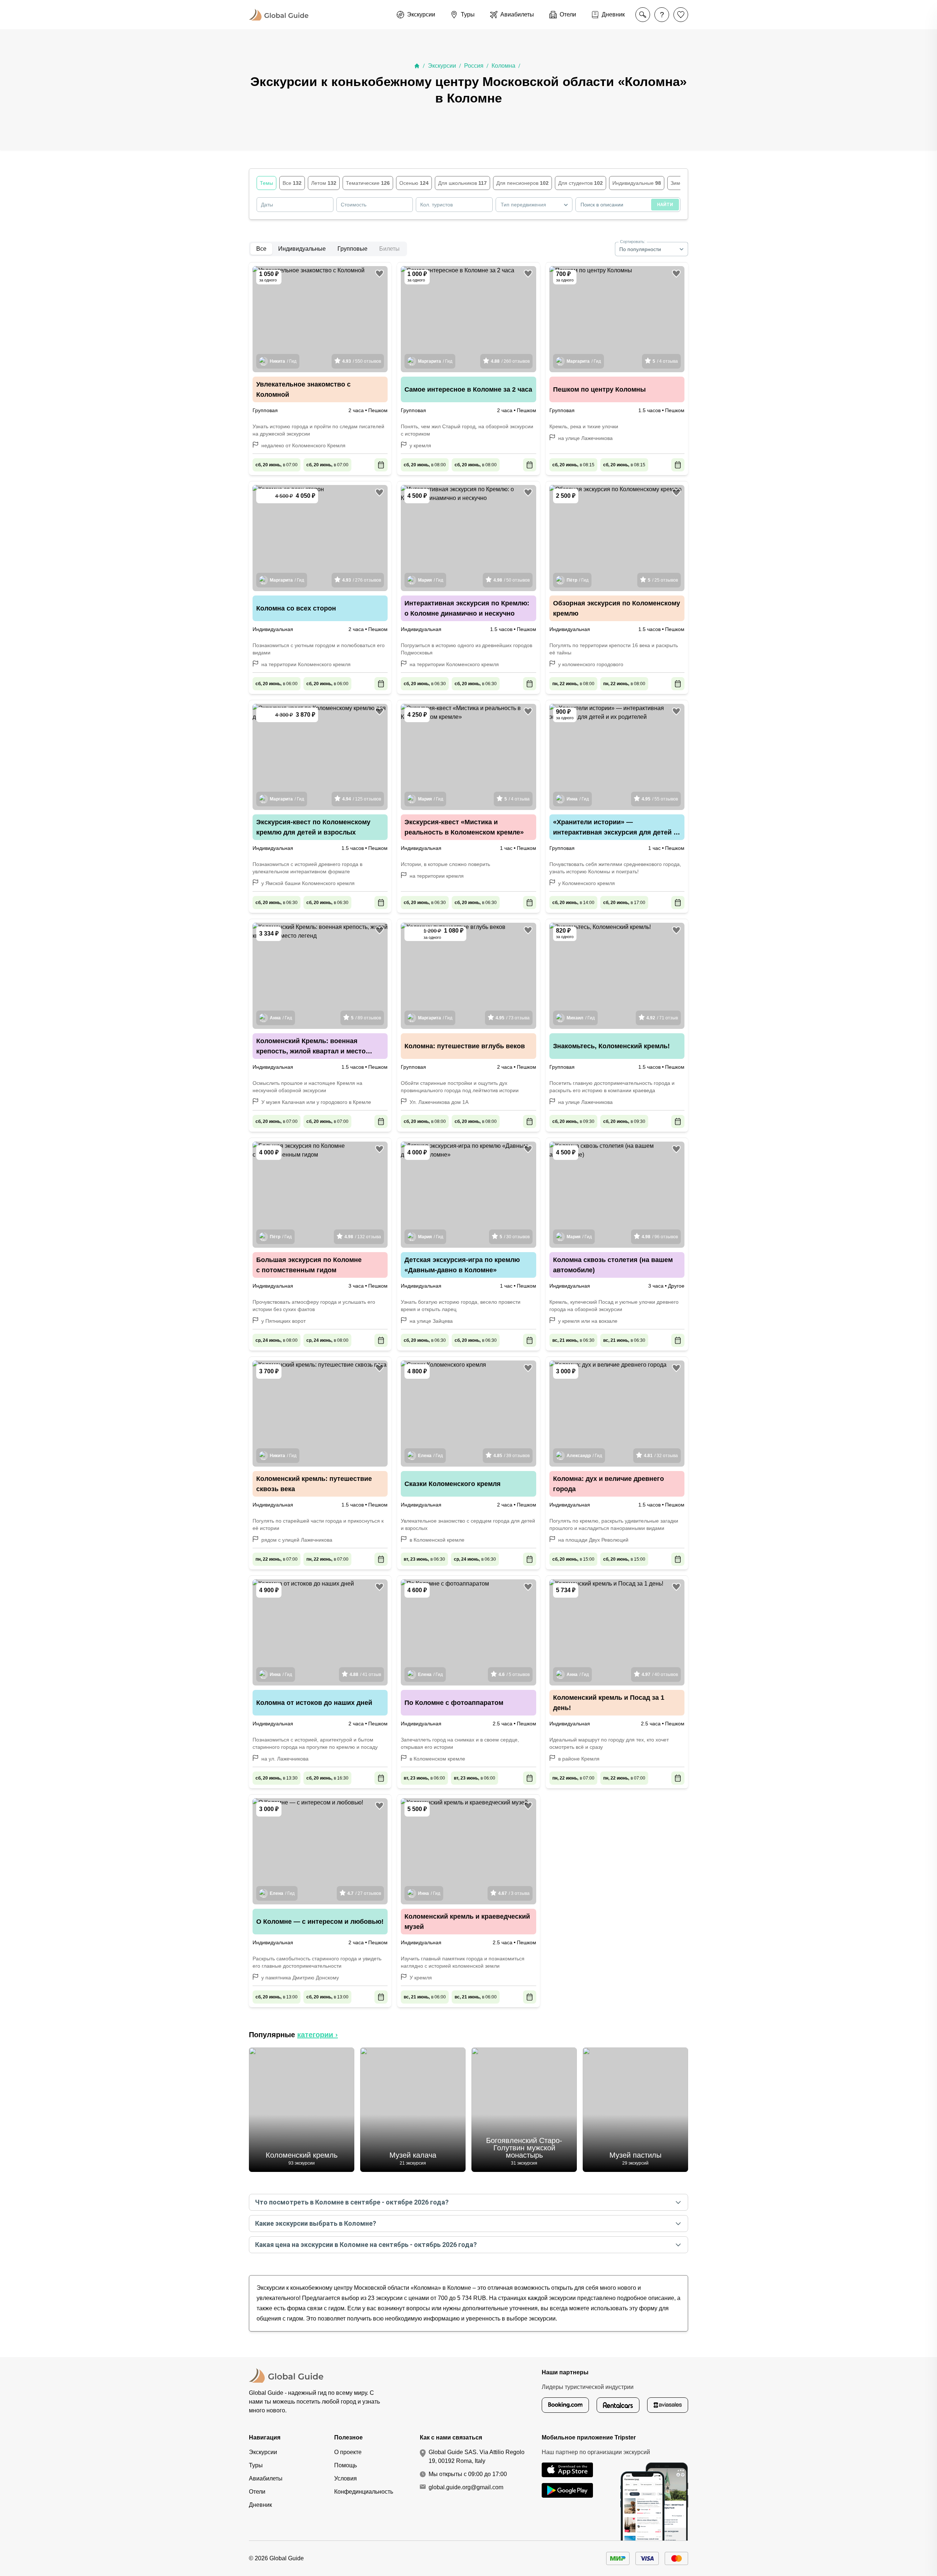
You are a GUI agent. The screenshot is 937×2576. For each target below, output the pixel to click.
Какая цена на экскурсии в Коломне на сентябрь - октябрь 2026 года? (366, 2245)
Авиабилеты (266, 2478)
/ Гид (283, 361)
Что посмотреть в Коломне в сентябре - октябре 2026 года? (352, 2202)
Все (292, 183)
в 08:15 (573, 465)
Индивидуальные (637, 183)
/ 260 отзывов (510, 361)
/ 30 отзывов (515, 1237)
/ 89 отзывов (366, 1018)
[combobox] (534, 205)
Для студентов (581, 183)
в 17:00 (624, 903)
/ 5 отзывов (514, 1675)
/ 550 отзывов (362, 361)
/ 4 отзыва (665, 361)
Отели (257, 2492)
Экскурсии (442, 66)
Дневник (260, 2505)
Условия (346, 2478)
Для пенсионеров (522, 183)
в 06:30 (425, 684)
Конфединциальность (364, 2492)
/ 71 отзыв (662, 1018)
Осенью (414, 183)
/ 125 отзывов (362, 799)
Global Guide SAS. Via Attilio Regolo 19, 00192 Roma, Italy (477, 2456)
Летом (324, 183)
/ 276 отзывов (362, 580)
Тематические (368, 183)
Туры (256, 2465)
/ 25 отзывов (663, 580)
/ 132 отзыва (363, 1237)
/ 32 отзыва (661, 1456)
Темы (266, 183)
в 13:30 (277, 1778)
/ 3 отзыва (514, 1893)
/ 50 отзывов (512, 580)
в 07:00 (277, 465)
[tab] (261, 249)
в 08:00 (425, 465)
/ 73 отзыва (513, 1018)
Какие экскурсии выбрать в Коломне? (316, 2223)
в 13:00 (277, 1997)
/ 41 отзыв (365, 1675)
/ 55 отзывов (660, 799)
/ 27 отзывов (364, 1893)
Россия (474, 66)
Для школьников (462, 183)
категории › (318, 2035)
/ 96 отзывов (660, 1237)
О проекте (348, 2452)
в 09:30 (573, 1121)
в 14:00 (573, 903)
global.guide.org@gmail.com (466, 2487)
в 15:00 (573, 1559)
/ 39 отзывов (512, 1456)
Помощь (346, 2465)
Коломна (503, 66)
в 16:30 (327, 1778)
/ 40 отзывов (660, 1675)
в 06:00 (277, 684)
